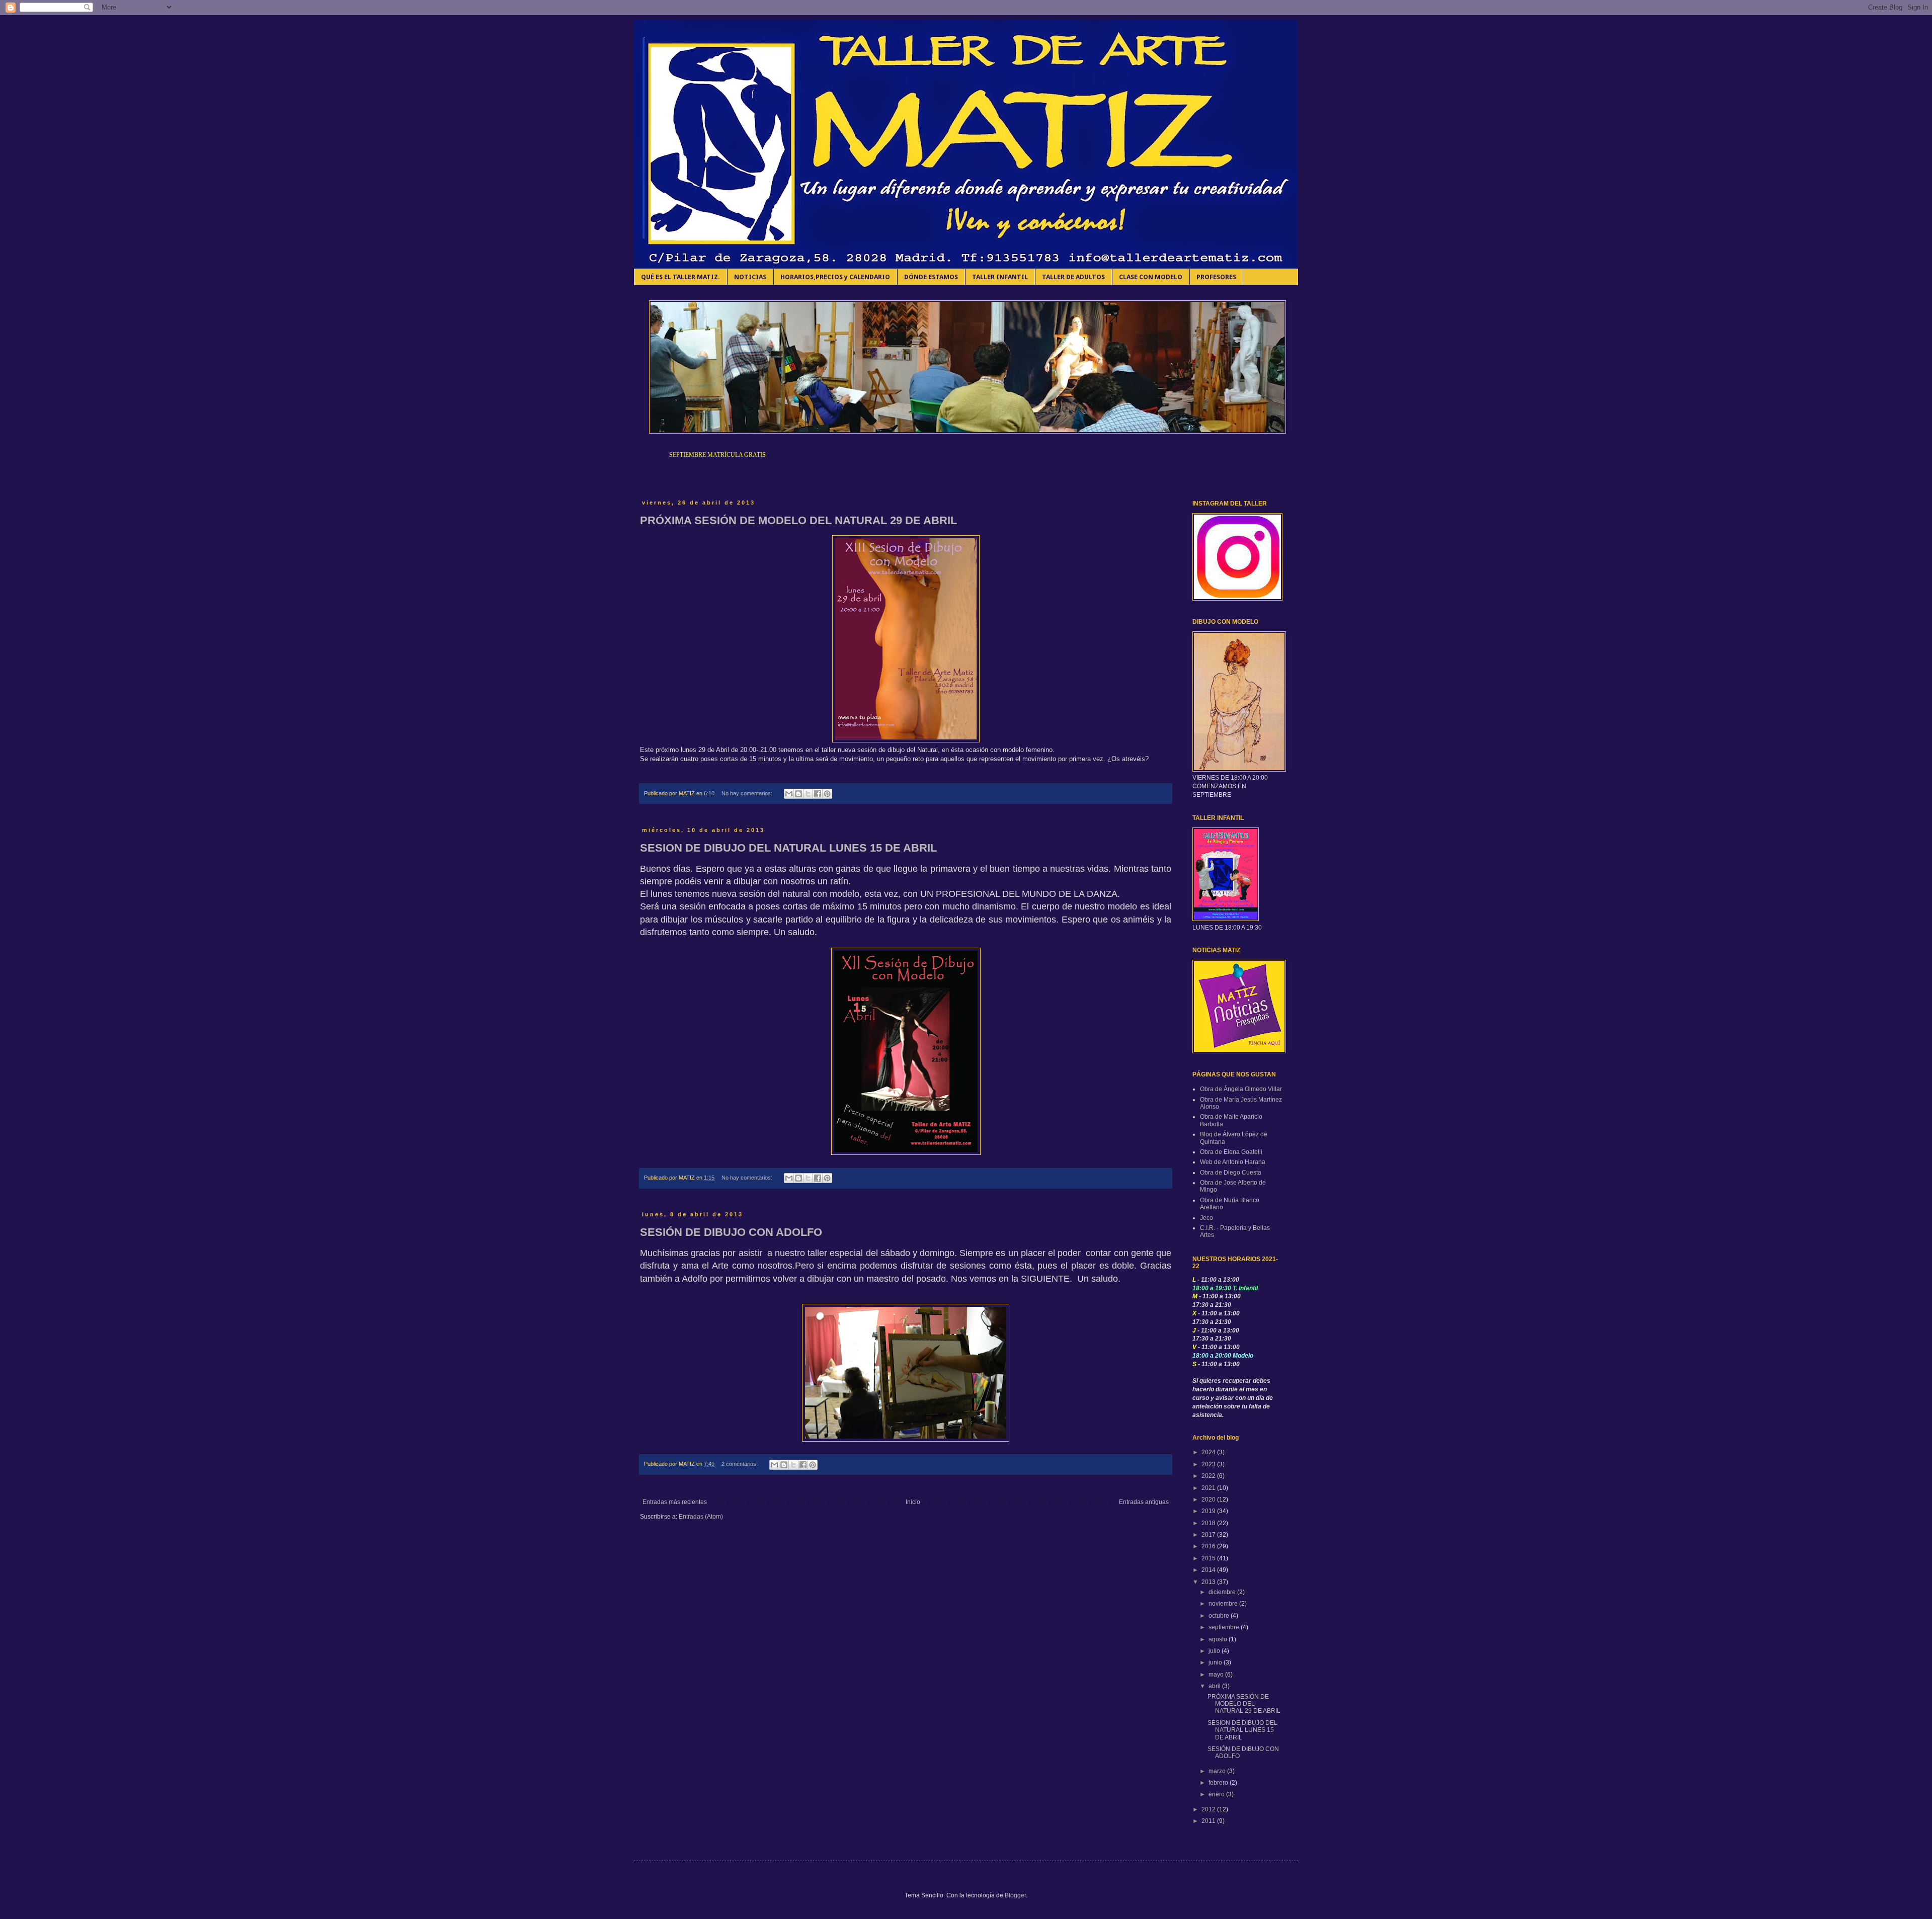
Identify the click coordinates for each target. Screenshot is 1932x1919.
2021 (1209, 1488)
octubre (1220, 1616)
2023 (1209, 1464)
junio (1216, 1662)
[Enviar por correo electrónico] (789, 794)
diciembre (1223, 1592)
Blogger (1015, 1895)
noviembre (1224, 1604)
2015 (1209, 1558)
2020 (1209, 1499)
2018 (1209, 1523)
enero (1217, 1794)
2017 (1209, 1535)
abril (1215, 1686)
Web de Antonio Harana (1233, 1162)
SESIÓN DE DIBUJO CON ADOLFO (731, 1232)
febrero (1219, 1783)
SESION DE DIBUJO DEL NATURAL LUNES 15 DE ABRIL (788, 848)
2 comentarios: (740, 1464)
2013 (1209, 1582)
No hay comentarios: (748, 793)
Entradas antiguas (1144, 1502)
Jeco (1206, 1218)
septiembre (1225, 1627)
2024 (1209, 1452)
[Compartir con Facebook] (818, 794)
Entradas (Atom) (701, 1517)
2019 (1209, 1511)
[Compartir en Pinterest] (827, 794)
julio (1215, 1651)
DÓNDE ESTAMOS (931, 277)
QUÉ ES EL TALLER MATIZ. (680, 277)
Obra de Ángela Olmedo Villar (1241, 1089)
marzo (1218, 1771)
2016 (1209, 1546)
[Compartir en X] (808, 794)
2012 (1209, 1809)
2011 (1209, 1821)
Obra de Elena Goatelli (1231, 1152)
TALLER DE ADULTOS (1073, 277)
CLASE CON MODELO (1151, 277)
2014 (1209, 1570)
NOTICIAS (750, 277)
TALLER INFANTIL (1000, 277)
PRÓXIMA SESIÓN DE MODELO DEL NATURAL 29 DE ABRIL (798, 520)
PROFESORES (1216, 277)
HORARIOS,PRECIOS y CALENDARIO (835, 277)
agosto (1219, 1639)
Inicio (913, 1502)
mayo (1217, 1675)
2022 (1209, 1476)
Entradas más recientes (675, 1502)
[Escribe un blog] (798, 794)
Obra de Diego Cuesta (1231, 1173)
